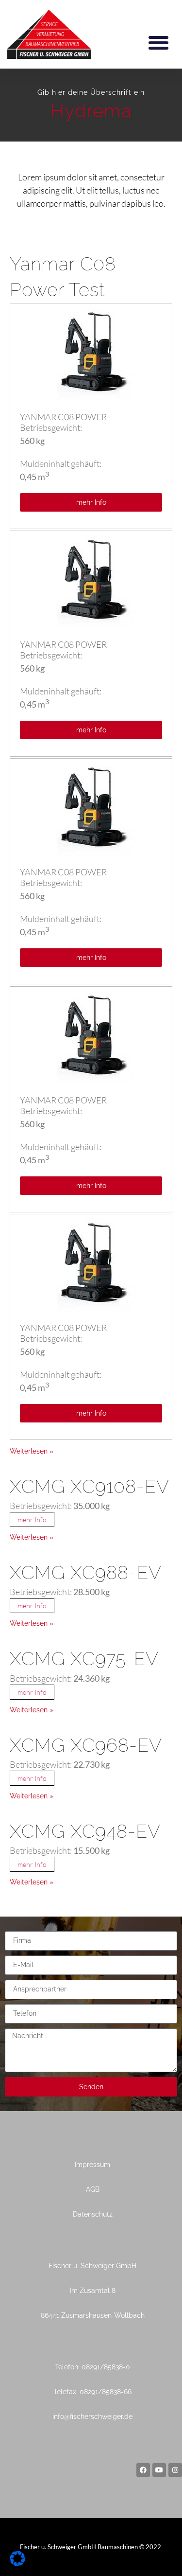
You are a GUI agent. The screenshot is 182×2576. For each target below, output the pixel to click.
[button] (159, 42)
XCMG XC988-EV (86, 1572)
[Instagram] (175, 2470)
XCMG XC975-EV (84, 1659)
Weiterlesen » (32, 1451)
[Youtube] (159, 2470)
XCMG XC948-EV (85, 1831)
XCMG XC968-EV (86, 1745)
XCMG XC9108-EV (90, 1486)
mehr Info (32, 1519)
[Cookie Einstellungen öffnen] (17, 2563)
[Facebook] (143, 2470)
